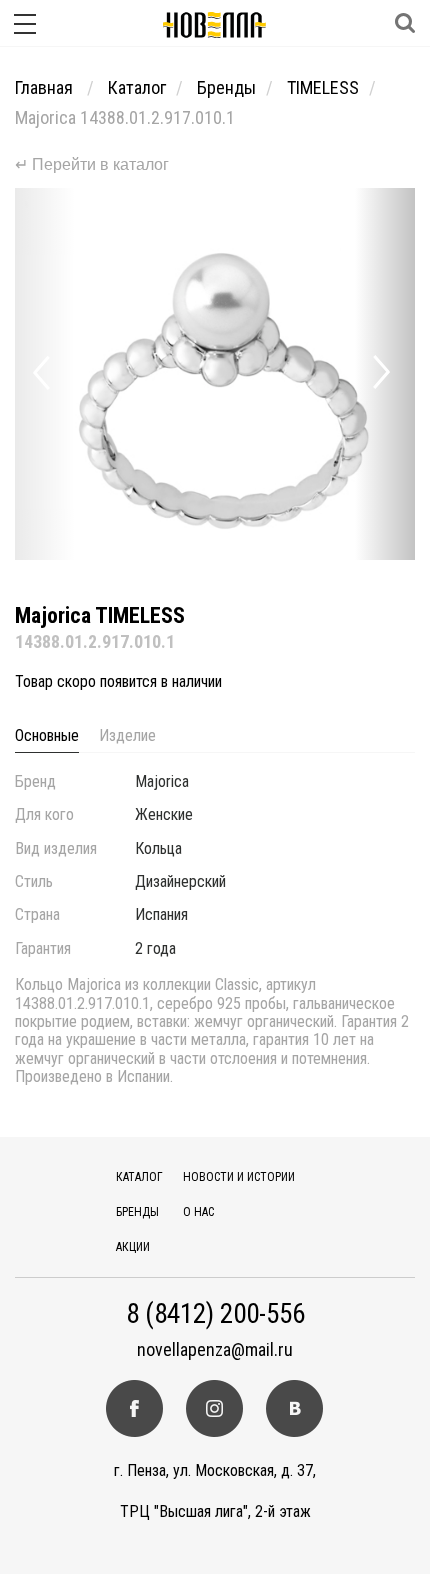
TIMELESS (323, 87)
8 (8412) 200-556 (215, 1314)
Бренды (226, 87)
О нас (198, 1212)
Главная (46, 87)
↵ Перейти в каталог (92, 164)
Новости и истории (239, 1177)
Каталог (137, 87)
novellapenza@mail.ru (215, 1350)
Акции (133, 1247)
